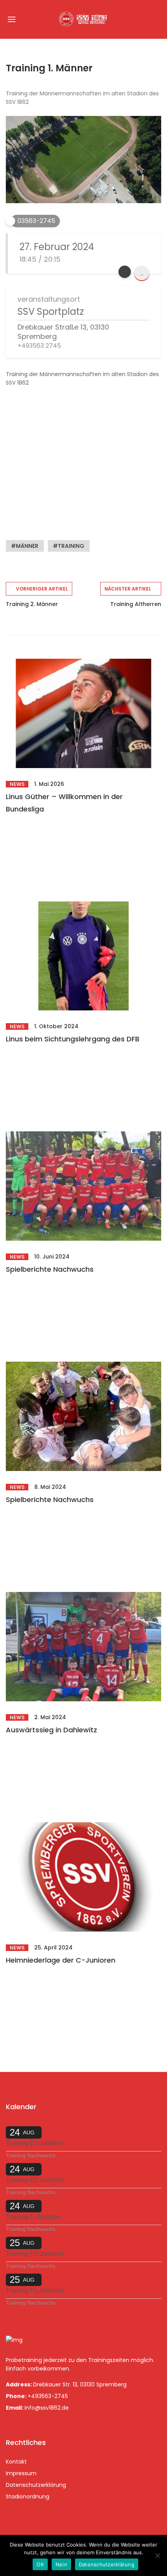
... (142, 273)
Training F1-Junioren (35, 2290)
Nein (61, 2564)
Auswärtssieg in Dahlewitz (51, 1730)
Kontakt (16, 2462)
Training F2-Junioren (35, 2254)
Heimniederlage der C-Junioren (61, 1960)
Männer (27, 546)
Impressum (21, 2473)
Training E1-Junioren (35, 2143)
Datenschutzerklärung (36, 2485)
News (17, 784)
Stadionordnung (28, 2497)
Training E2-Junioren (35, 2180)
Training (71, 546)
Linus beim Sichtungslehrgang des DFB (73, 1039)
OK (40, 2564)
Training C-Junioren (33, 2217)
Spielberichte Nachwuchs (50, 1269)
